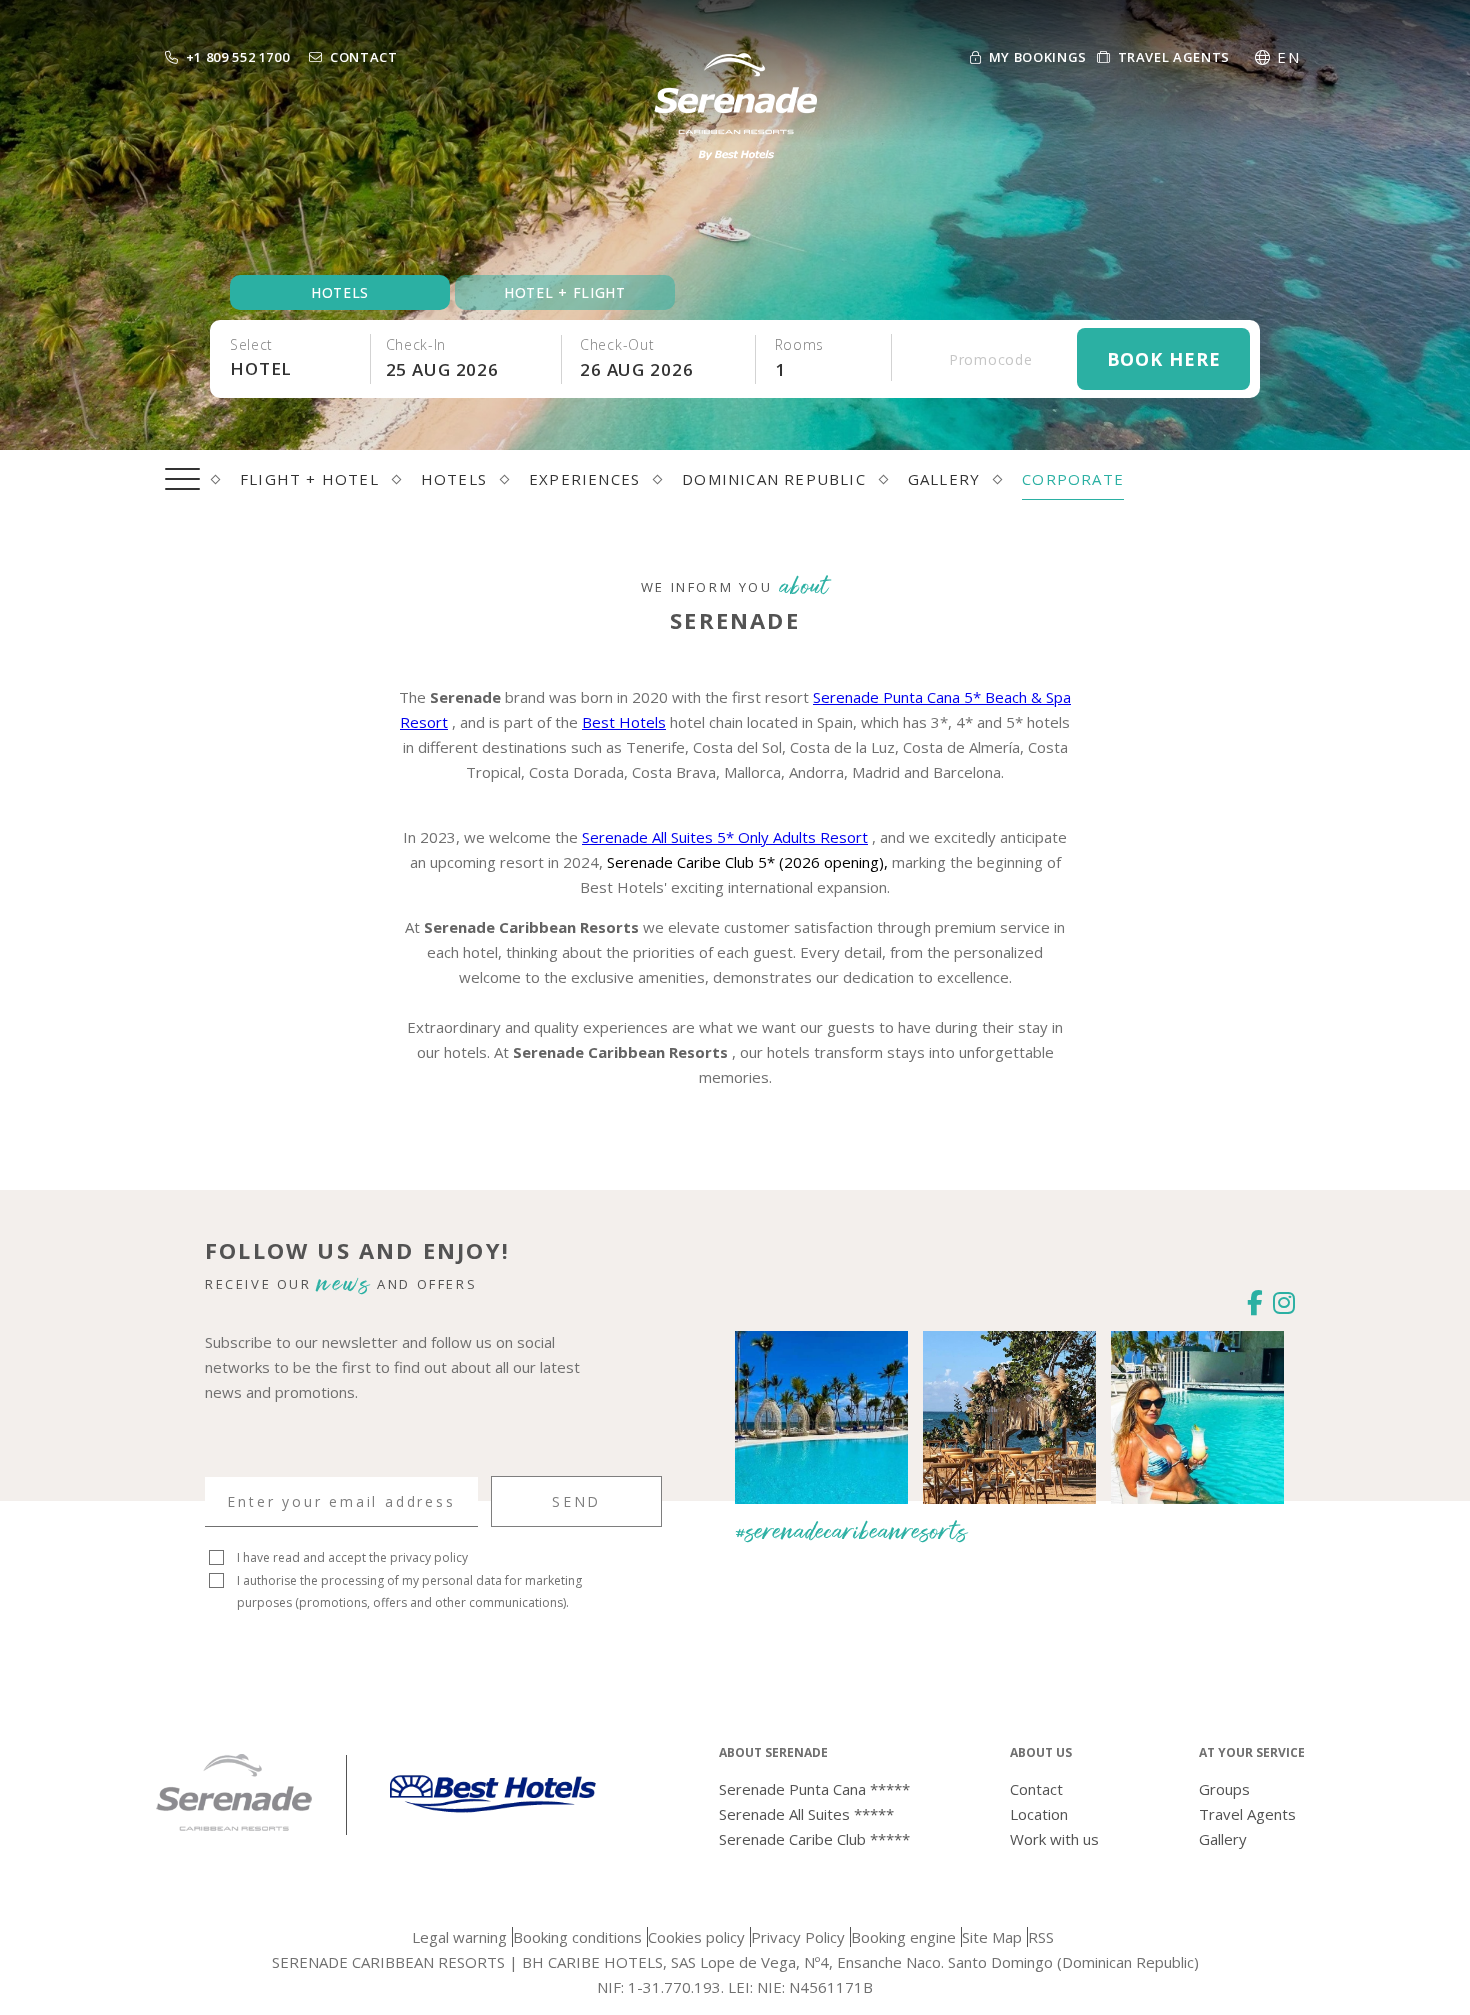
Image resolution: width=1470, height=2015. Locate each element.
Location (1039, 1814)
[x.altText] (234, 1827)
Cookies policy (696, 1937)
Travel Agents (1174, 57)
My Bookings (1038, 57)
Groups (1224, 1789)
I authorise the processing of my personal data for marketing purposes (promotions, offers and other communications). (409, 1591)
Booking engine (903, 1937)
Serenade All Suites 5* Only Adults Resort (725, 837)
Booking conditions (577, 1937)
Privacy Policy (798, 1937)
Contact (364, 57)
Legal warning (459, 1937)
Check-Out (617, 344)
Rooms (800, 344)
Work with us (1054, 1839)
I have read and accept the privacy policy (352, 1557)
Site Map (992, 1937)
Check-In (416, 344)
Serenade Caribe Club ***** (814, 1839)
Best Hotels (624, 722)
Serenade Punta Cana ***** (814, 1789)
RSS (1041, 1937)
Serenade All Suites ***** (806, 1814)
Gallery (1223, 1839)
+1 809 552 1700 (238, 57)
